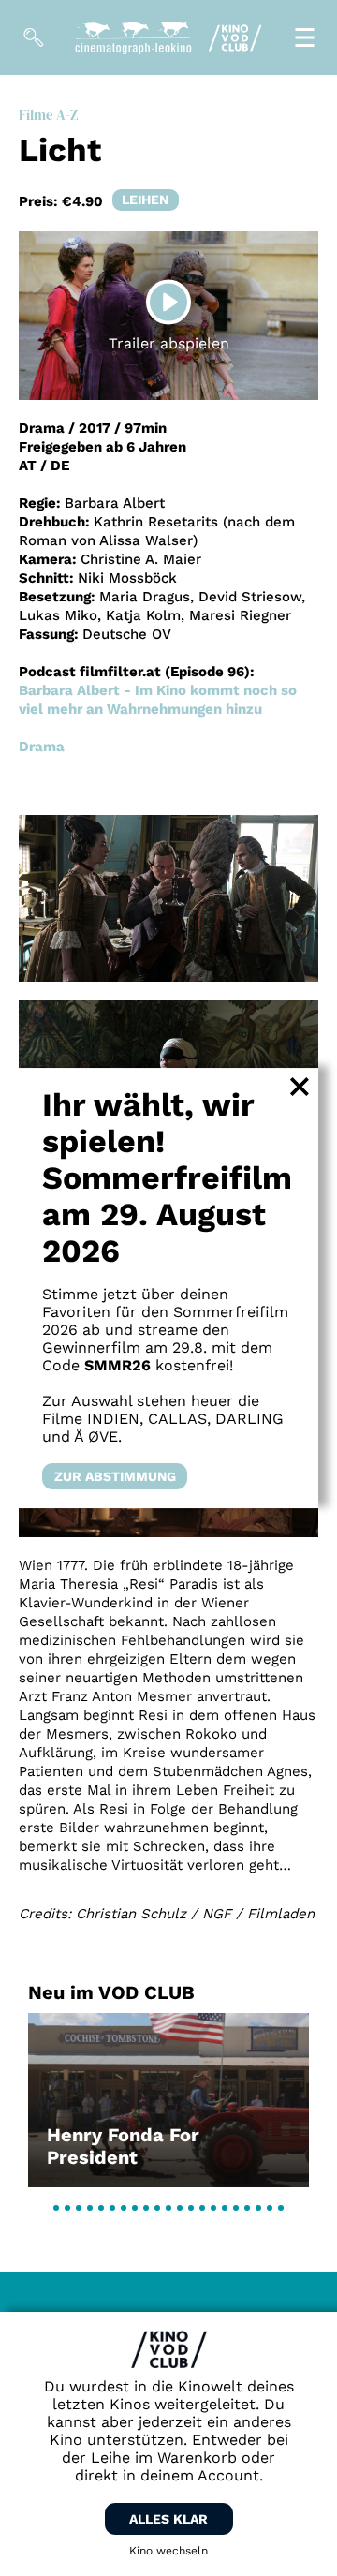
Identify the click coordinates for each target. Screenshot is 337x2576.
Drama (42, 747)
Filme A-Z (48, 115)
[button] (56, 2208)
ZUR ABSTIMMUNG (115, 1476)
